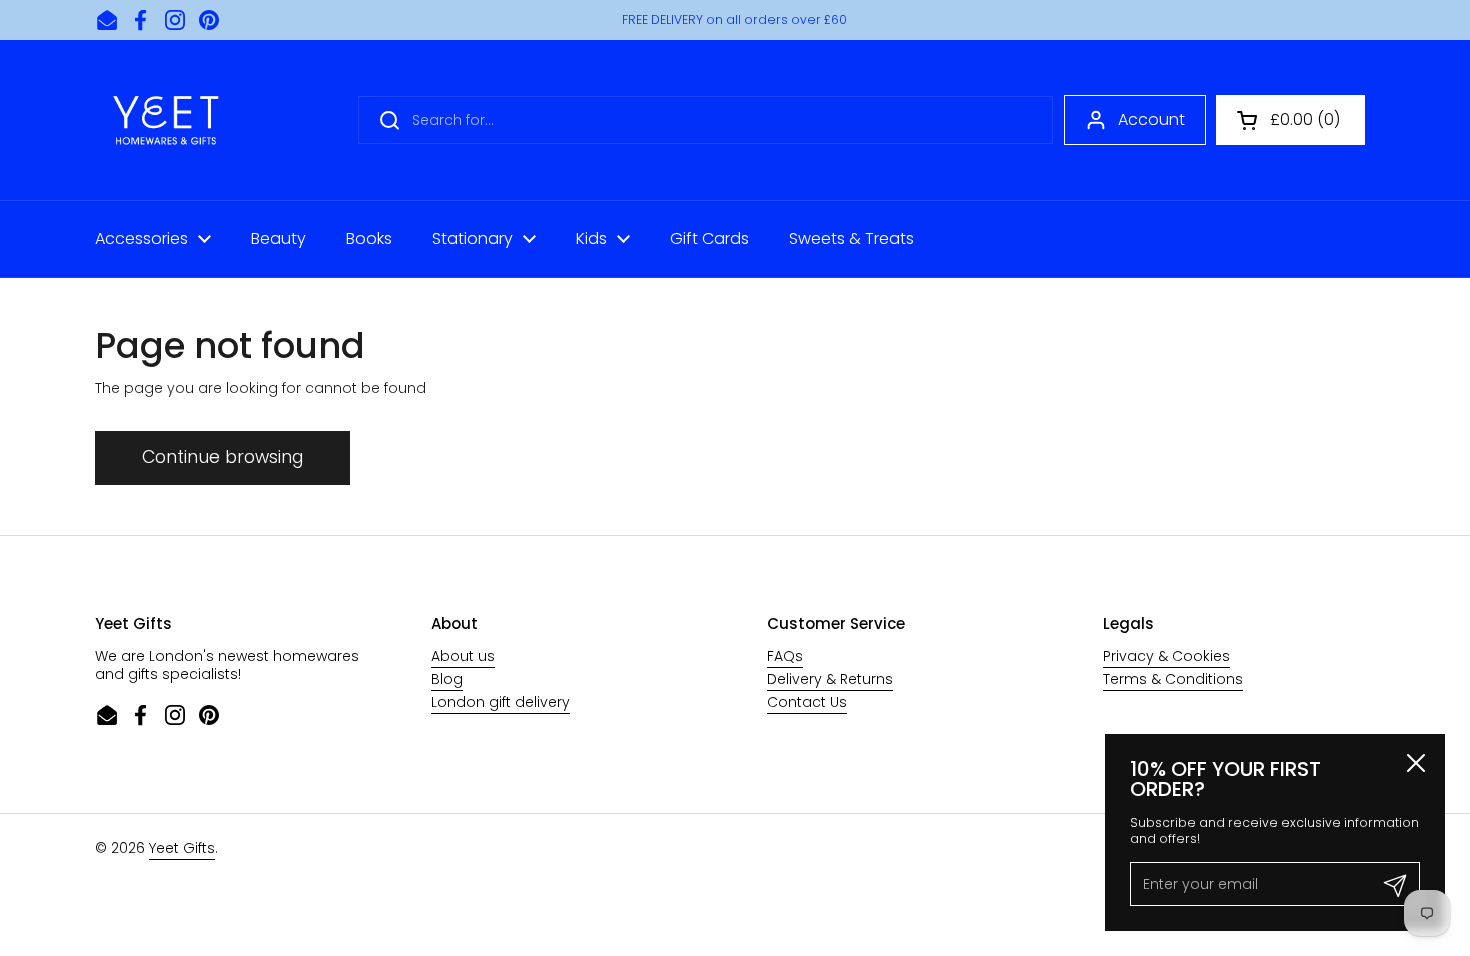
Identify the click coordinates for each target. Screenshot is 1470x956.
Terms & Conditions (1173, 679)
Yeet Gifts (182, 848)
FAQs (785, 656)
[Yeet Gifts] (166, 120)
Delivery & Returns (830, 679)
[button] (1290, 120)
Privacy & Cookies (1166, 656)
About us (463, 656)
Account (1151, 119)
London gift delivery (500, 702)
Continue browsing (222, 457)
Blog (447, 679)
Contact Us (807, 702)
